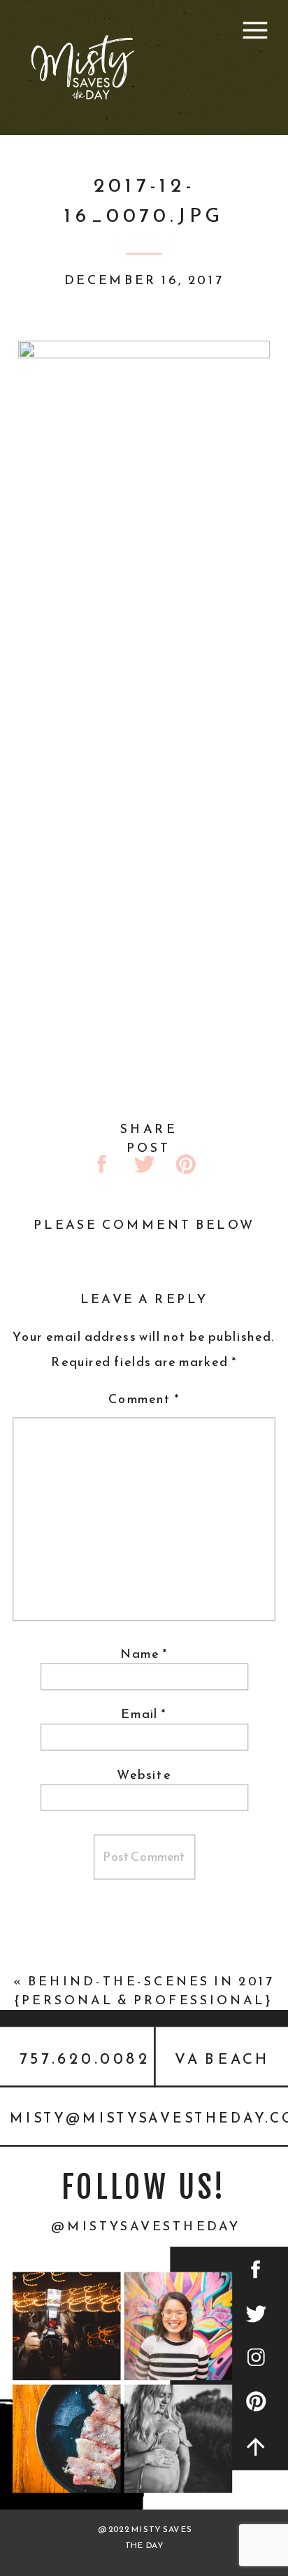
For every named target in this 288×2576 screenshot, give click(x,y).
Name (144, 1654)
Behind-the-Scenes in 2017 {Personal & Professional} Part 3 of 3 (145, 2000)
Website (144, 1774)
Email (144, 1714)
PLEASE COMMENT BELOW (144, 1225)
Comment (144, 1399)
